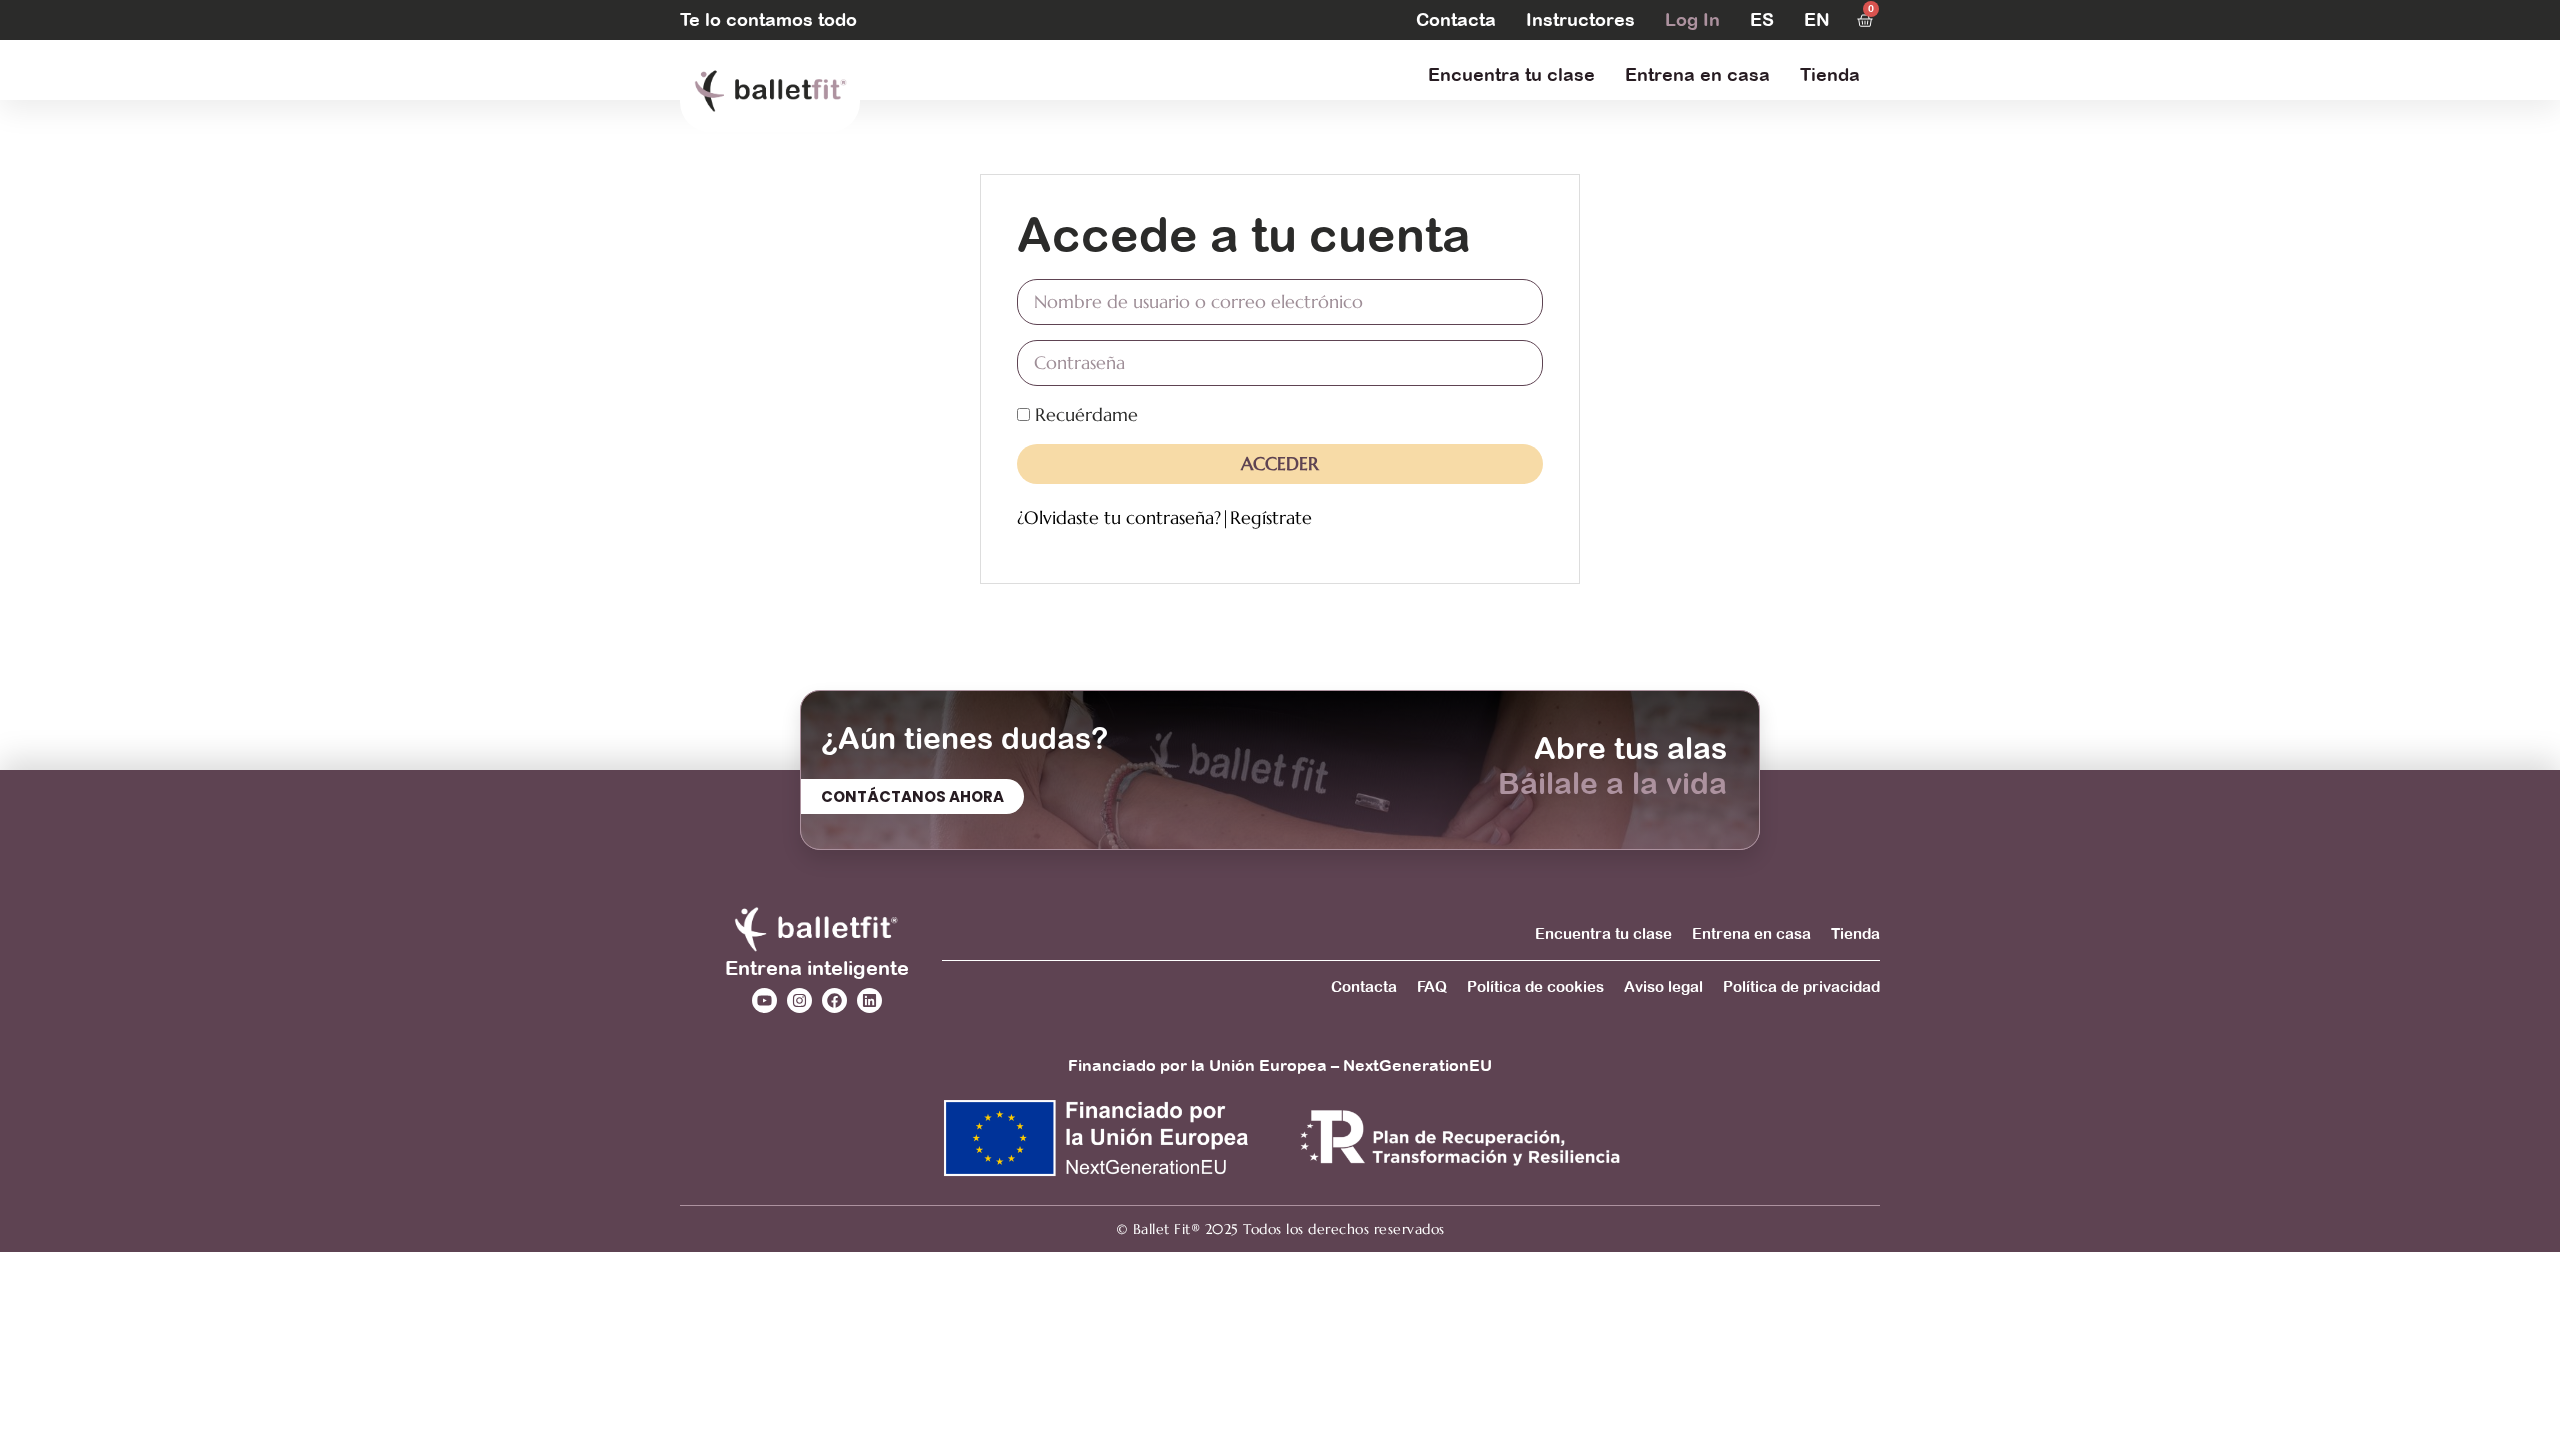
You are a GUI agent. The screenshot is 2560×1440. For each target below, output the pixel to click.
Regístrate (1271, 517)
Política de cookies (1535, 986)
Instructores (1580, 19)
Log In (1692, 19)
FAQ (1432, 986)
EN (1817, 19)
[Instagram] (799, 1000)
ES (1762, 19)
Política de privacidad (1801, 986)
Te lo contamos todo (768, 19)
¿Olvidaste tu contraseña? (1119, 517)
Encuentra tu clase (1511, 74)
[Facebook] (834, 1000)
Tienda (1830, 74)
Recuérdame (1084, 414)
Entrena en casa (1697, 74)
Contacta (1456, 19)
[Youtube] (764, 1000)
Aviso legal (1663, 986)
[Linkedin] (869, 1000)
